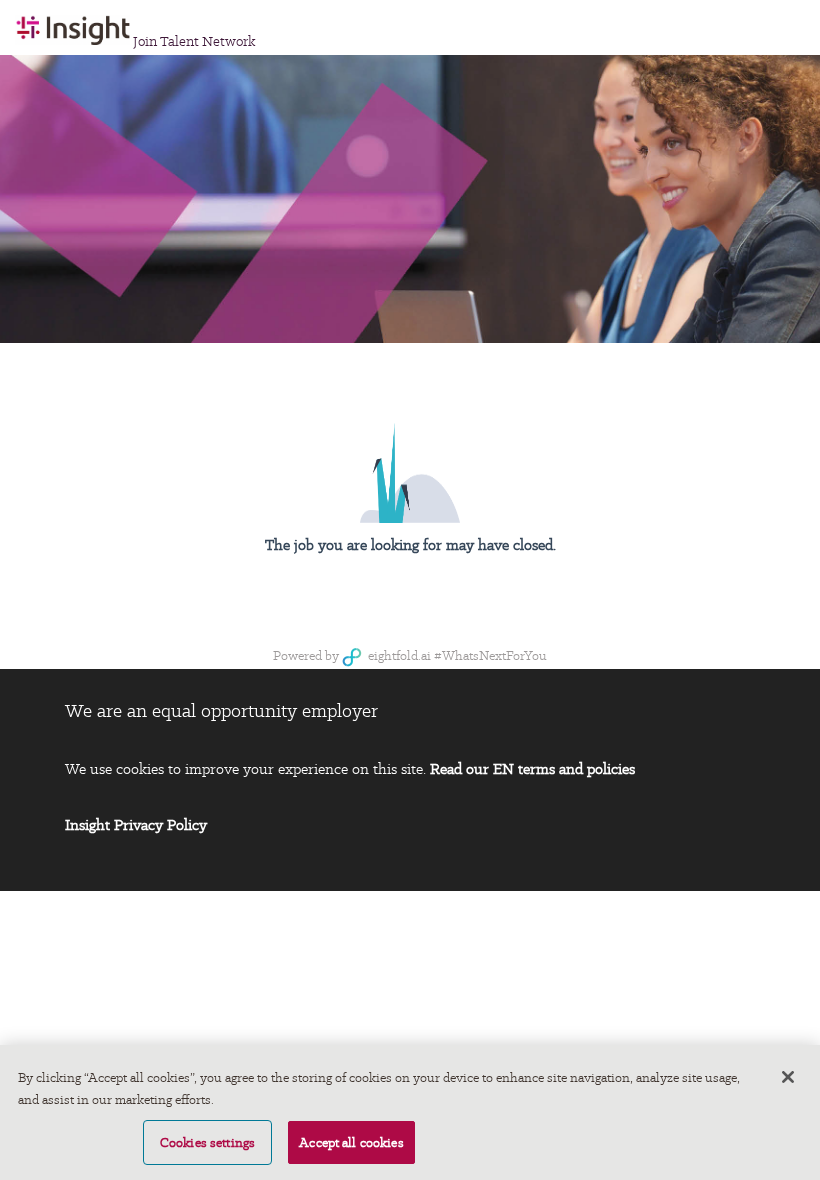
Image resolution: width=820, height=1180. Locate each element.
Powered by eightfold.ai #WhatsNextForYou (410, 655)
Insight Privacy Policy (136, 825)
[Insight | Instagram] (644, 697)
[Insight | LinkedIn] (509, 697)
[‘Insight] (554, 697)
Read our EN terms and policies (532, 769)
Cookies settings (207, 1142)
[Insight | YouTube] (599, 697)
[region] (410, 1112)
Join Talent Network (194, 41)
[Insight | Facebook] (689, 697)
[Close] (788, 1077)
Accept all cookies (351, 1142)
